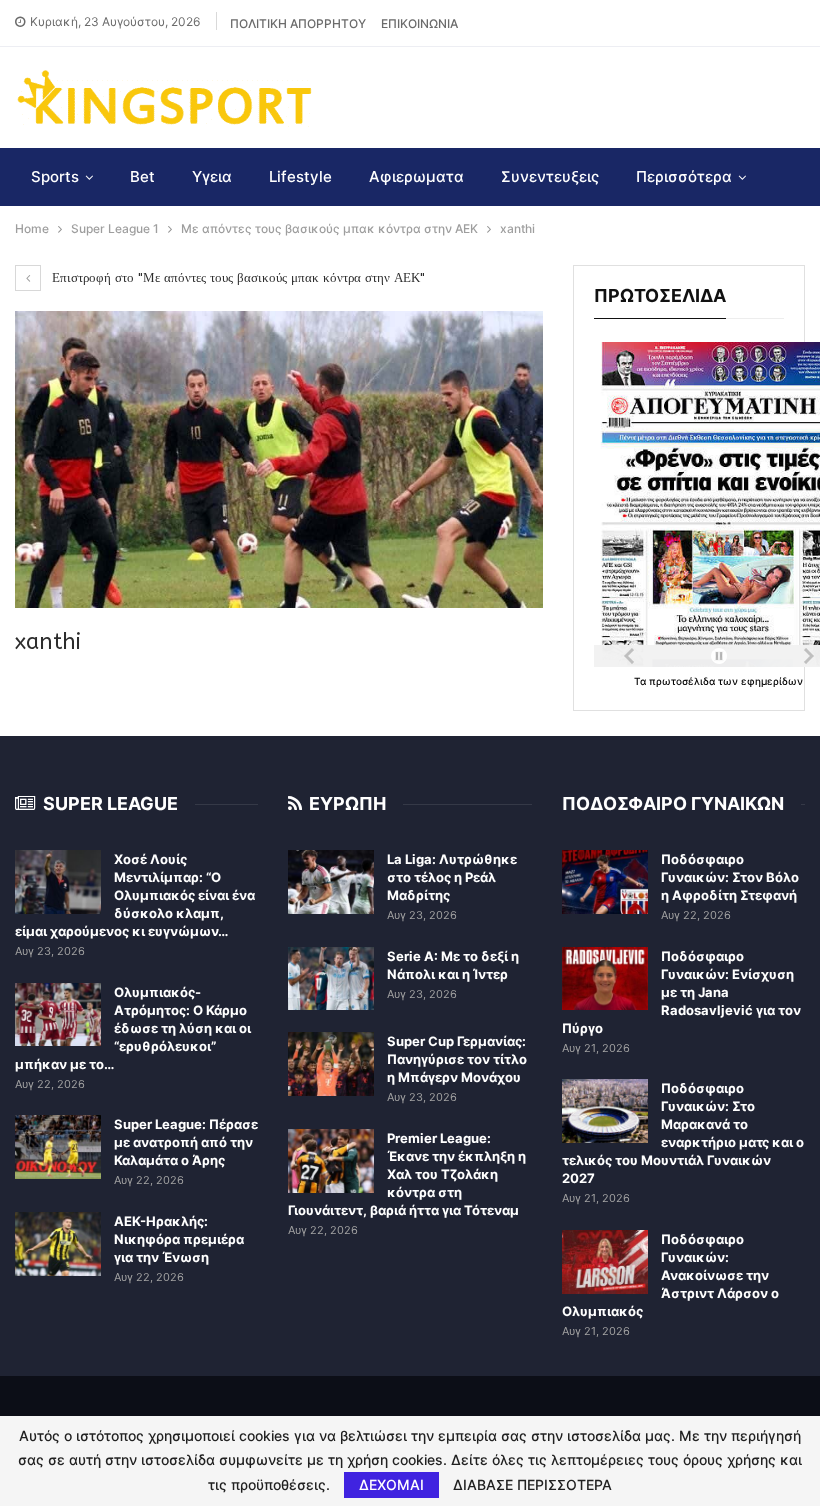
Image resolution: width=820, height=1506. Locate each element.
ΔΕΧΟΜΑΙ (391, 1484)
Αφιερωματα (416, 176)
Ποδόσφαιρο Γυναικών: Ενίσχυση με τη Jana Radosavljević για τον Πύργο (681, 992)
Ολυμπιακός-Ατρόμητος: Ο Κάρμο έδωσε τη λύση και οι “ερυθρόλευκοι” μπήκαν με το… (133, 1028)
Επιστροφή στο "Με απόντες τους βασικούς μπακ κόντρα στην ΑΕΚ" (236, 277)
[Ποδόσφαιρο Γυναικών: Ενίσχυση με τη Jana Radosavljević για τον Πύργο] (605, 979)
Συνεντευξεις (550, 176)
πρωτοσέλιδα (683, 681)
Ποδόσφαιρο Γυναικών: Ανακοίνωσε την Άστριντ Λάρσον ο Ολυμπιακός (670, 1275)
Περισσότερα (684, 176)
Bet (142, 176)
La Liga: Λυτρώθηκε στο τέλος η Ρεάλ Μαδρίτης (452, 877)
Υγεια (212, 176)
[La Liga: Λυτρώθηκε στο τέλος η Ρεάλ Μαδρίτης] (331, 882)
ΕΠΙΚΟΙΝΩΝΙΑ (419, 23)
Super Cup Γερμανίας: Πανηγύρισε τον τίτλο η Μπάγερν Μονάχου (457, 1059)
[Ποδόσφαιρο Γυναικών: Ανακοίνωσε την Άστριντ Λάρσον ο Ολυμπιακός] (605, 1262)
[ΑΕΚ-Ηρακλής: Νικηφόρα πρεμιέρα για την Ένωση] (58, 1244)
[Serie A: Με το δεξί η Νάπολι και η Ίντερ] (331, 979)
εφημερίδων (772, 681)
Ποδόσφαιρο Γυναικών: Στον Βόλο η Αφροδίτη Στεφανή (730, 877)
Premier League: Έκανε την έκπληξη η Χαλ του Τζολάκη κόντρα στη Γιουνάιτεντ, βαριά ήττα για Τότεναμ (407, 1174)
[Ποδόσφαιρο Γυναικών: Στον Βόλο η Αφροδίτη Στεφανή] (605, 882)
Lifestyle (300, 176)
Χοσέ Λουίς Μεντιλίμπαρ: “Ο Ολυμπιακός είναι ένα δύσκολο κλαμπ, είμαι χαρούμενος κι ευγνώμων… (135, 895)
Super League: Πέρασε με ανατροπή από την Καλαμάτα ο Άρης (186, 1142)
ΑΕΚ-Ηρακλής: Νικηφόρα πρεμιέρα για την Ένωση (179, 1239)
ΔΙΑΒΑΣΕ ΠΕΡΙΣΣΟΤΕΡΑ (532, 1485)
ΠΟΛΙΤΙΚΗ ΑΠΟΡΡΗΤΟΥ (298, 23)
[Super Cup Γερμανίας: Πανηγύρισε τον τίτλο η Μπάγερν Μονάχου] (331, 1064)
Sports (55, 176)
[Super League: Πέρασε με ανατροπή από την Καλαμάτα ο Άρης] (58, 1147)
